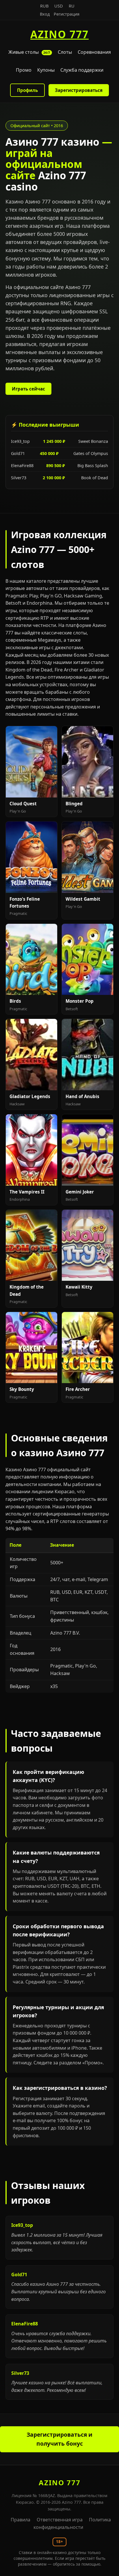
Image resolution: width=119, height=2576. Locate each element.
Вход (45, 14)
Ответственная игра (60, 2520)
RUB (44, 6)
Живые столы (29, 52)
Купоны (46, 70)
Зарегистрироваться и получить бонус (59, 2439)
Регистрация (67, 14)
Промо (24, 70)
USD (59, 6)
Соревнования (94, 52)
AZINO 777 (59, 34)
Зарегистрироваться (79, 90)
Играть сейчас (28, 389)
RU (72, 6)
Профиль (27, 90)
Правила (21, 2520)
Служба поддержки (82, 70)
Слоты (65, 52)
